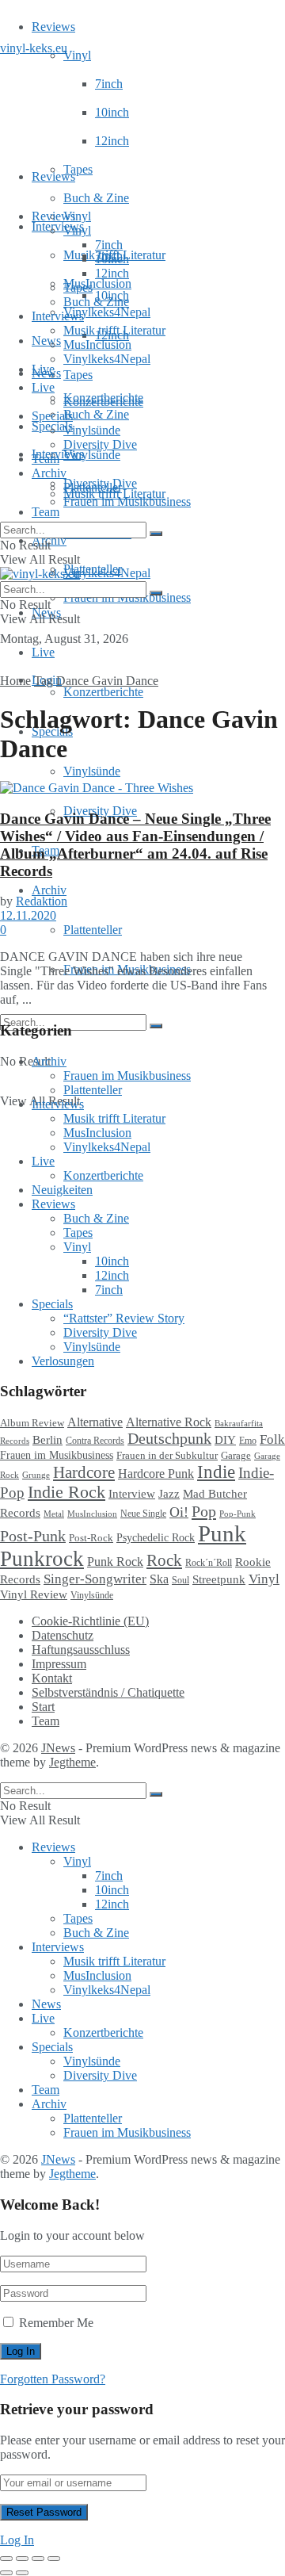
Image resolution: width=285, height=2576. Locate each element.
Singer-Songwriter (95, 1579)
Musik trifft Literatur (114, 330)
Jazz (169, 1493)
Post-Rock (91, 1538)
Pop (204, 1511)
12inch (112, 141)
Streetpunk (219, 1579)
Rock (164, 1560)
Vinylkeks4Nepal (107, 573)
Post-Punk (33, 1536)
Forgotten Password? (53, 2379)
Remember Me (56, 2323)
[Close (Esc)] (6, 2559)
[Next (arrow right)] (22, 2573)
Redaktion (42, 901)
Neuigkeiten (62, 1190)
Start (43, 1707)
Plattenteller (93, 930)
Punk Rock (115, 1562)
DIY (225, 1440)
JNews (58, 1748)
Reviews (53, 27)
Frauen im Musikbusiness (127, 501)
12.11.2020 (28, 915)
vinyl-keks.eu (34, 48)
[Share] (22, 2559)
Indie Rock (66, 1492)
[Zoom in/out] (54, 2559)
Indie (216, 1472)
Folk (272, 1439)
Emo (248, 1441)
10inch (112, 112)
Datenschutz (63, 1635)
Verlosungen (63, 1361)
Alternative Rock (169, 1422)
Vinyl (77, 55)
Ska (159, 1579)
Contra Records (95, 1441)
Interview (132, 1493)
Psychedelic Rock (156, 1537)
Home (15, 681)
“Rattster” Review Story (124, 1318)
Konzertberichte (103, 692)
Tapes (78, 169)
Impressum (59, 1664)
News (46, 341)
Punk (222, 1533)
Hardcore (84, 1472)
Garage (236, 1455)
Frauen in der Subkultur (167, 1456)
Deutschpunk (169, 1438)
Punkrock (42, 1559)
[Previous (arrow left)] (6, 2573)
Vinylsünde (92, 455)
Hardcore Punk (156, 1474)
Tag (44, 681)
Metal (54, 1514)
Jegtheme (72, 1762)
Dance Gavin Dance (107, 681)
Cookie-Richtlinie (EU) (90, 1621)
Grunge (36, 1475)
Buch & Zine (96, 198)
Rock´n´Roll (209, 1563)
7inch (109, 84)
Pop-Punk (237, 1514)
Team (46, 512)
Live (43, 652)
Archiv (49, 890)
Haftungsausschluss (81, 1650)
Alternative (95, 1422)
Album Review (32, 1423)
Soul (180, 1580)
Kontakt (52, 1678)
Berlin (47, 1440)
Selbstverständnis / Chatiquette (108, 1692)
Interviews (58, 226)
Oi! (179, 1512)
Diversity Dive (100, 444)
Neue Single (143, 1514)
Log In (17, 2540)
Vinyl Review (34, 1594)
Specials (52, 416)
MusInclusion (97, 344)
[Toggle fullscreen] (38, 2559)
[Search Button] (156, 1026)
